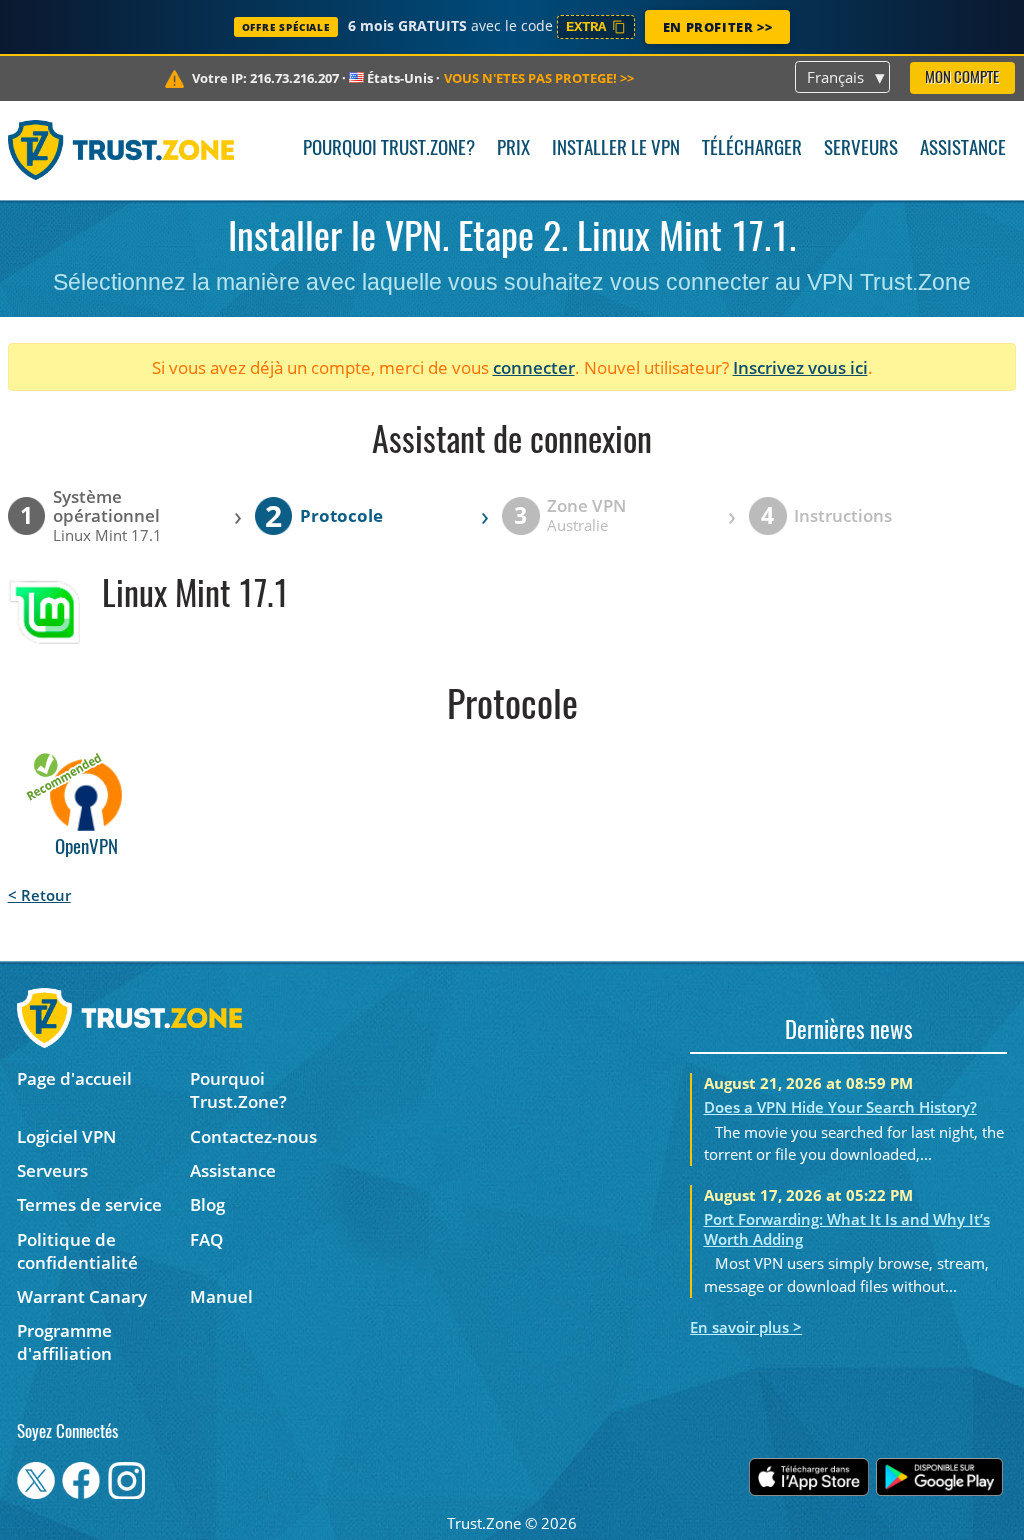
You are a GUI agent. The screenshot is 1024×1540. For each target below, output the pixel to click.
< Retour (39, 895)
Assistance (963, 149)
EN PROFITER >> (717, 27)
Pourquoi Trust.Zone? (389, 149)
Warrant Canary (82, 1296)
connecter (534, 367)
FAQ (206, 1239)
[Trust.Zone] (121, 150)
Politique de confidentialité (77, 1251)
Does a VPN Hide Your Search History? (840, 1107)
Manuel (221, 1296)
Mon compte (962, 78)
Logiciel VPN (66, 1136)
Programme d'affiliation (64, 1342)
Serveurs (861, 149)
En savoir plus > (746, 1327)
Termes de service (89, 1204)
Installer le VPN (616, 149)
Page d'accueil (74, 1078)
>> (539, 78)
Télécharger (752, 149)
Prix (513, 149)
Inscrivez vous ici (800, 367)
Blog (207, 1204)
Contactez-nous (253, 1136)
